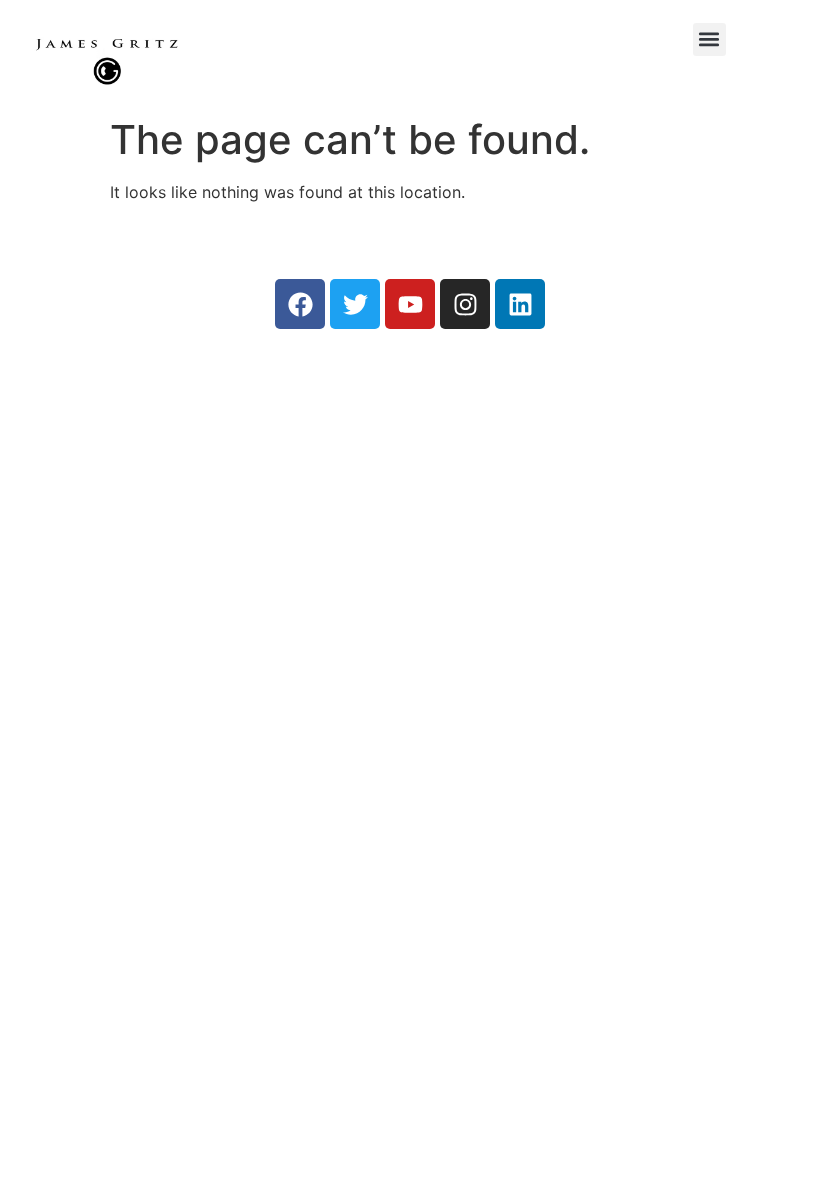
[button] (709, 39)
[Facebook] (300, 304)
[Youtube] (410, 304)
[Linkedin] (520, 304)
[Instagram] (465, 304)
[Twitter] (355, 304)
